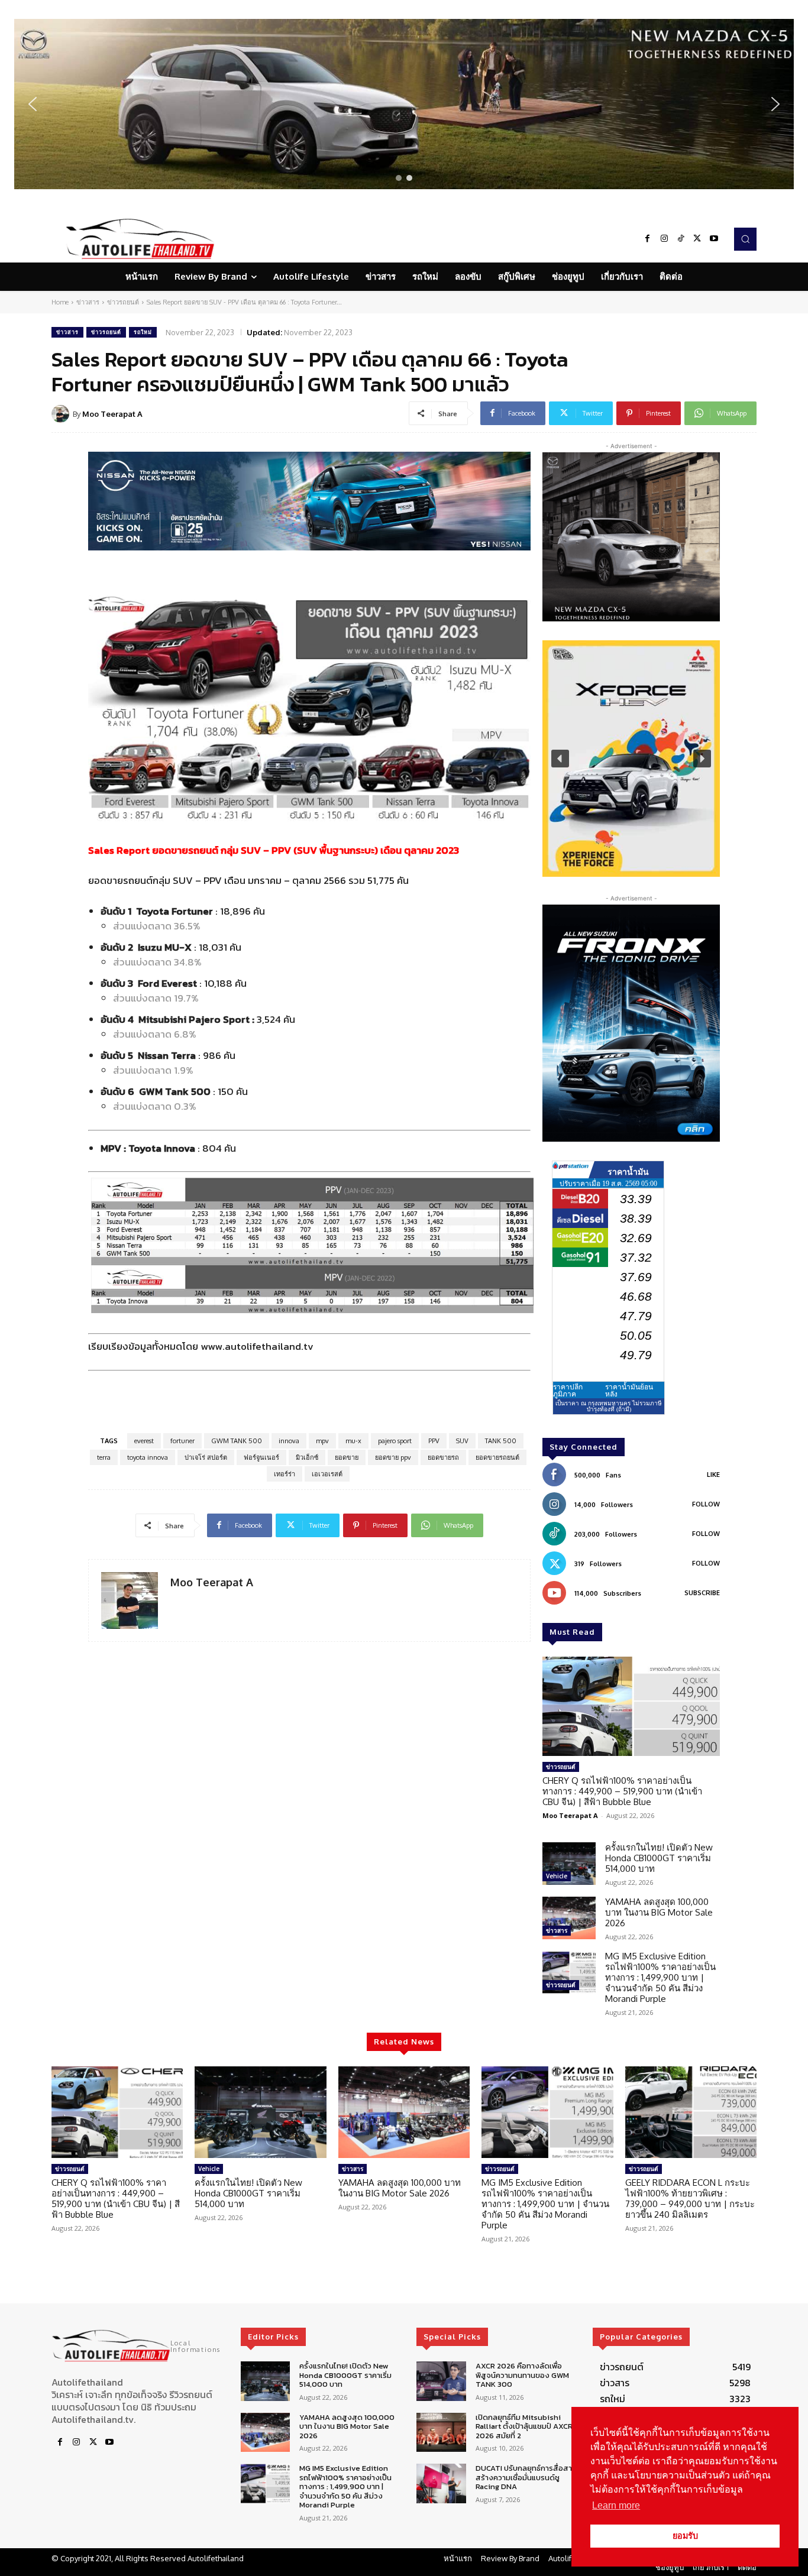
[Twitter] (697, 239)
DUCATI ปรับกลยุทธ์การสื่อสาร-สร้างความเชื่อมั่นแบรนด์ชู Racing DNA (528, 2477)
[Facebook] (648, 239)
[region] (404, 104)
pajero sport (395, 1441)
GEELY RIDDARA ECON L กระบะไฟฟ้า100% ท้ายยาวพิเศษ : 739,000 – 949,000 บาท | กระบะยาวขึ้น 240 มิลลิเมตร (690, 2198)
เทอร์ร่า (285, 1474)
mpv (322, 1441)
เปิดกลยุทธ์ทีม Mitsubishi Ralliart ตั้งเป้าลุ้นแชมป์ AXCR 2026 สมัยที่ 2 (524, 2426)
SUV (462, 1441)
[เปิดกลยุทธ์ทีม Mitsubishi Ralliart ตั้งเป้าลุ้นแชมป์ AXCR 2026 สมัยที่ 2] (441, 2433)
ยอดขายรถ (443, 1457)
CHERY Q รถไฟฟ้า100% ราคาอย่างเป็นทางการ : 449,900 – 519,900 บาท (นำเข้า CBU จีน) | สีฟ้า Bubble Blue (622, 1791)
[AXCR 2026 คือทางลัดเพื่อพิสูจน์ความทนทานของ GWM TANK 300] (441, 2381)
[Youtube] (714, 239)
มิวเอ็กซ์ (307, 1457)
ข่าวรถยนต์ (123, 302)
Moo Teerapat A (112, 414)
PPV (434, 1441)
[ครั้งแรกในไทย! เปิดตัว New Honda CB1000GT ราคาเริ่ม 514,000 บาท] (569, 1864)
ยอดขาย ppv (393, 1457)
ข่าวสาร (88, 302)
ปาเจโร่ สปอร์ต (206, 1457)
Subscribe (702, 1593)
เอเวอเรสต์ (327, 1474)
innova (289, 1441)
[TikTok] (681, 239)
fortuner (182, 1441)
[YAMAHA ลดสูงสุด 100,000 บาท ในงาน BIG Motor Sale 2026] (569, 1918)
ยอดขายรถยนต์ (497, 1457)
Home (60, 302)
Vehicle (557, 1876)
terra (104, 1457)
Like (713, 1475)
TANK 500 (501, 1441)
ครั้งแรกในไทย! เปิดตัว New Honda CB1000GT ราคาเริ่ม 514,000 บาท (659, 1858)
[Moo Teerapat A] (62, 414)
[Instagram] (664, 239)
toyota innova (148, 1457)
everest (144, 1441)
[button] (404, 104)
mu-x (353, 1441)
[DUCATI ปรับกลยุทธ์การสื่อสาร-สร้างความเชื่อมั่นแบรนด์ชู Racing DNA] (441, 2483)
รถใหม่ (143, 332)
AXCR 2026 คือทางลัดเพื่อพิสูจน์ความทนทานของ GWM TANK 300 (522, 2375)
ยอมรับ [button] (685, 2536)
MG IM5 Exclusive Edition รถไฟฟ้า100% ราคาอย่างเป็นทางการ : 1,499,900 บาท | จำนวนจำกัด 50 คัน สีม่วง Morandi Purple (660, 1977)
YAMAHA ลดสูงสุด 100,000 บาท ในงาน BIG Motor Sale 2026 (659, 1912)
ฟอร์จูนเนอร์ (261, 1457)
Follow (706, 1504)
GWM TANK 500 (237, 1441)
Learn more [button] (616, 2505)
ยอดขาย (347, 1457)
